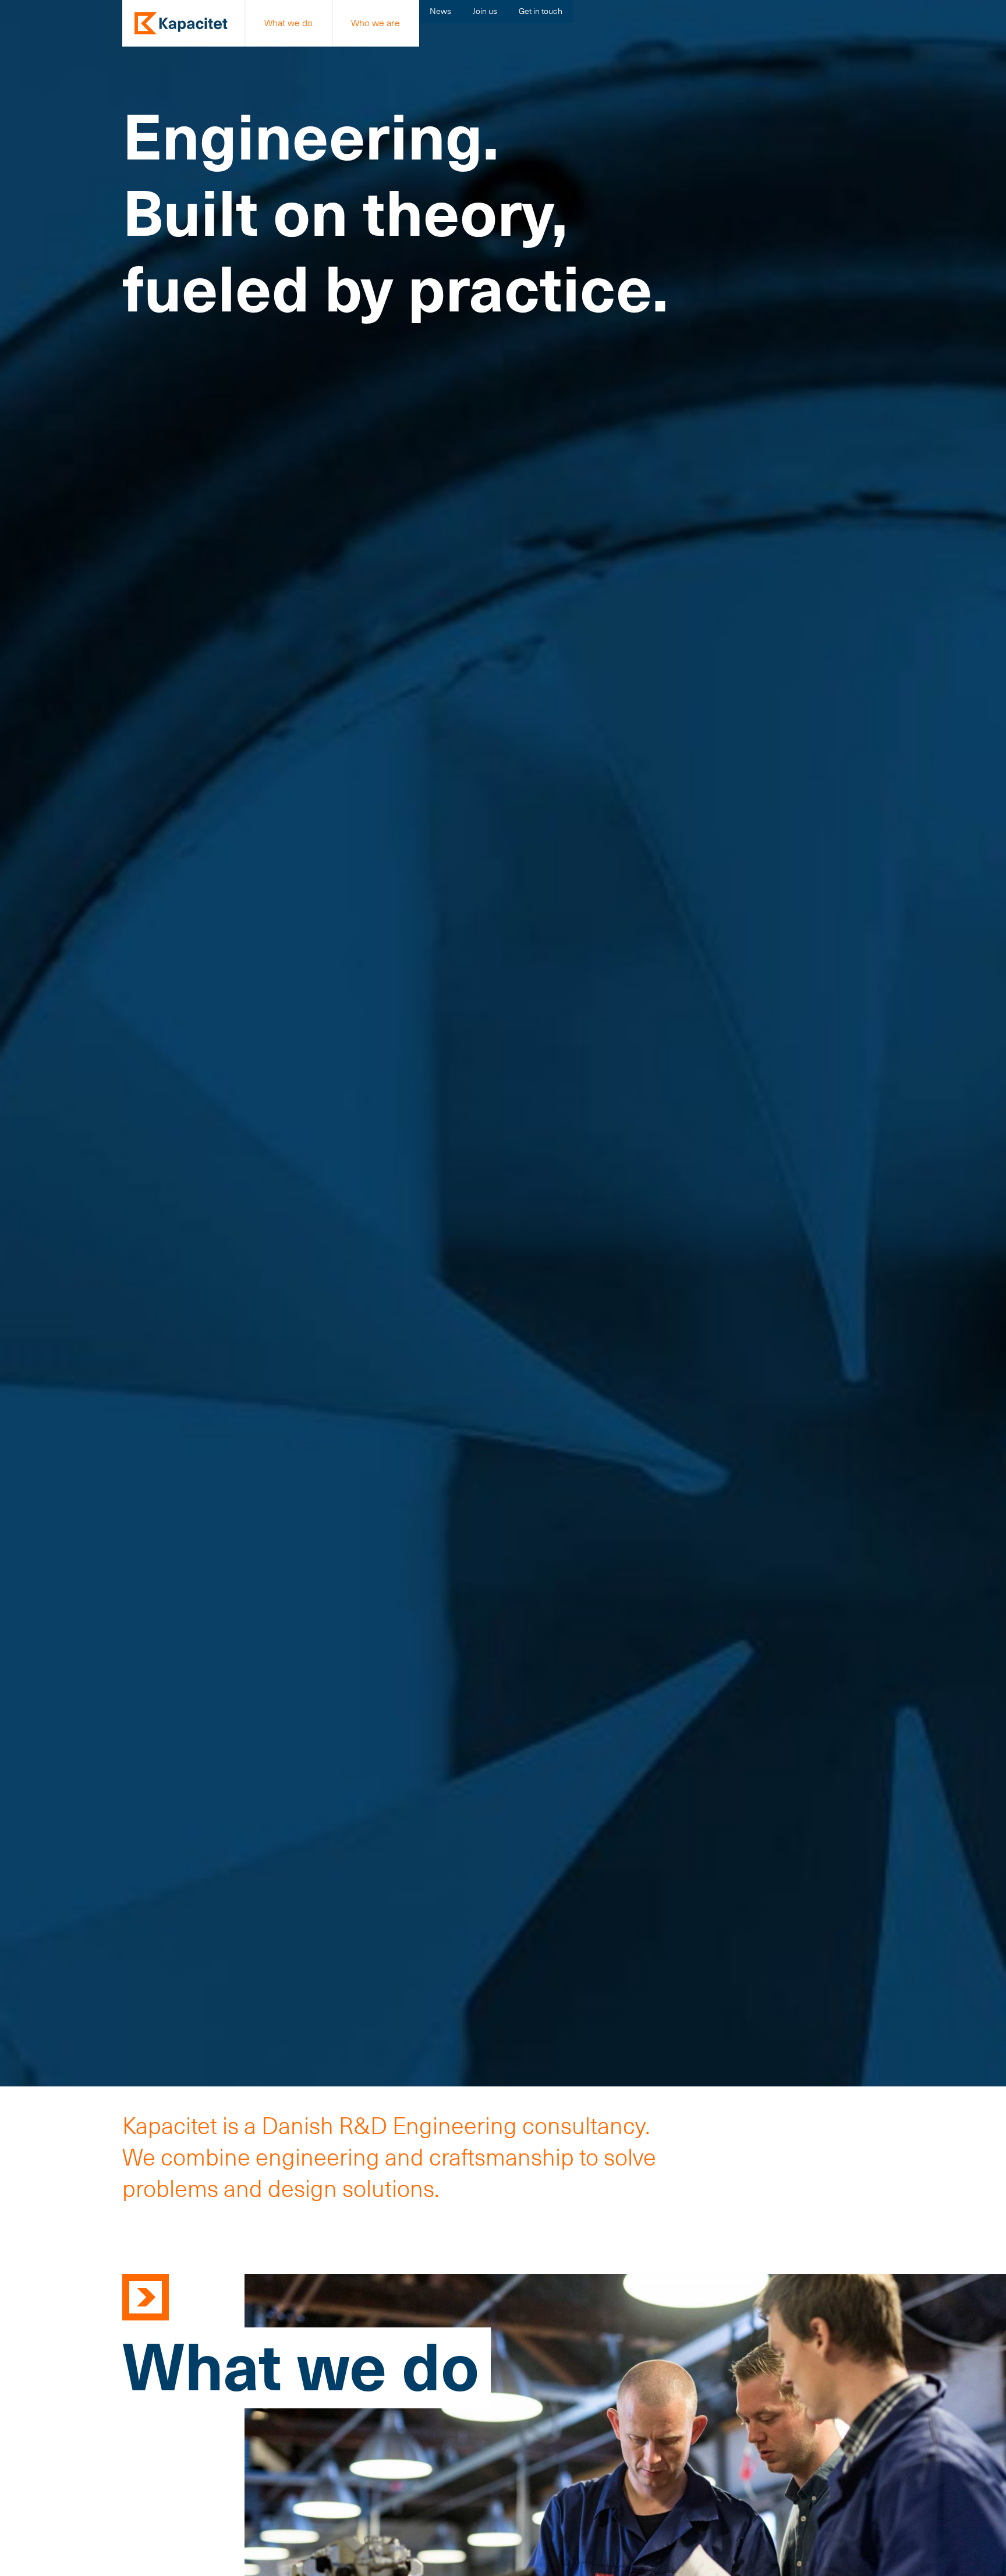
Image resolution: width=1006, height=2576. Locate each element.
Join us (485, 11)
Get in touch (541, 11)
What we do (288, 23)
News (440, 11)
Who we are (376, 23)
